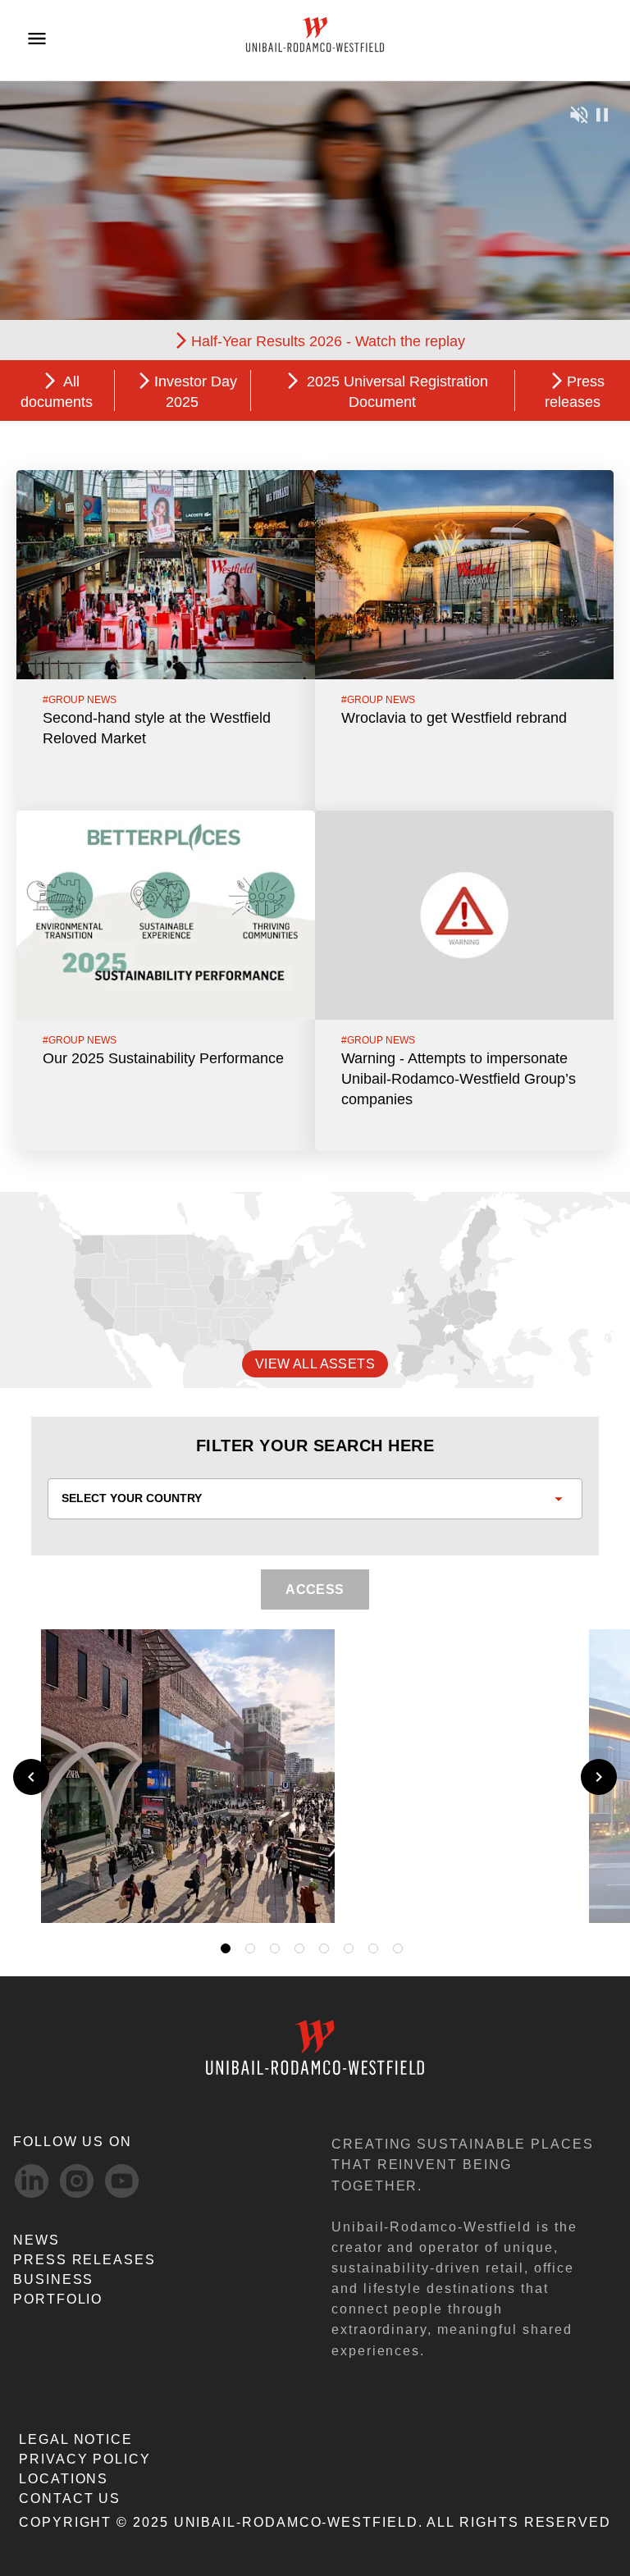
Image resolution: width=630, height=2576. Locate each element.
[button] (554, 1891)
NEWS (37, 2240)
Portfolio (58, 2299)
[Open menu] (37, 39)
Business (53, 2279)
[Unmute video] (579, 114)
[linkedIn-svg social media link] (32, 2181)
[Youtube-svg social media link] (122, 2181)
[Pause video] (602, 114)
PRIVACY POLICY (85, 2459)
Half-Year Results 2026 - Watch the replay (328, 341)
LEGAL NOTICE (76, 2439)
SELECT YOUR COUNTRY (132, 1498)
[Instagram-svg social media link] (77, 2181)
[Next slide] (599, 1777)
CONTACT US (70, 2498)
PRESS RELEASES (84, 2260)
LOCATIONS (64, 2479)
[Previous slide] (31, 1777)
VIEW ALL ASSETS (315, 1364)
